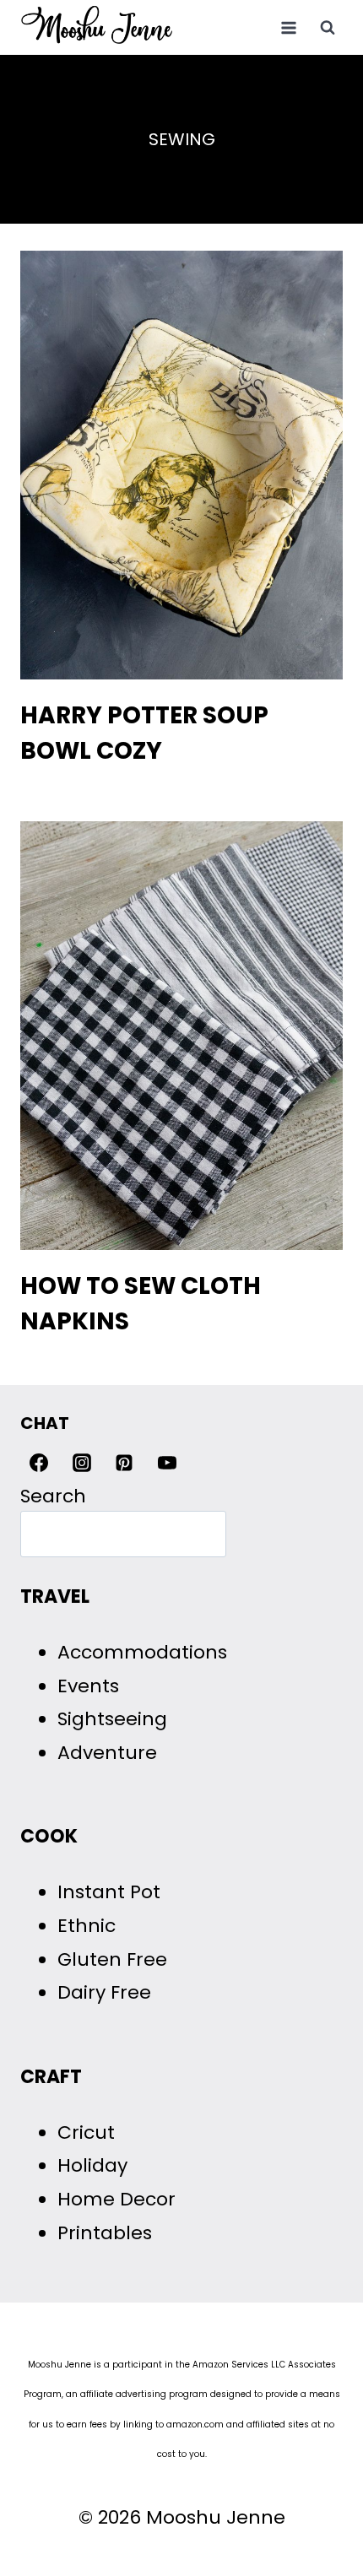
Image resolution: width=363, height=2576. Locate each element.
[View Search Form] (328, 28)
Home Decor (116, 2199)
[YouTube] (167, 1463)
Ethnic (87, 1926)
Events (88, 1686)
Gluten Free (112, 1959)
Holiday (92, 2165)
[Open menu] (288, 27)
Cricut (86, 2132)
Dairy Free (104, 1992)
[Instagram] (82, 1463)
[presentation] (181, 465)
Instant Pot (109, 1892)
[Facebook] (39, 1463)
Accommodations (142, 1652)
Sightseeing (112, 1719)
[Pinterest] (124, 1463)
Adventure (107, 1753)
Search (53, 1496)
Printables (105, 2233)
